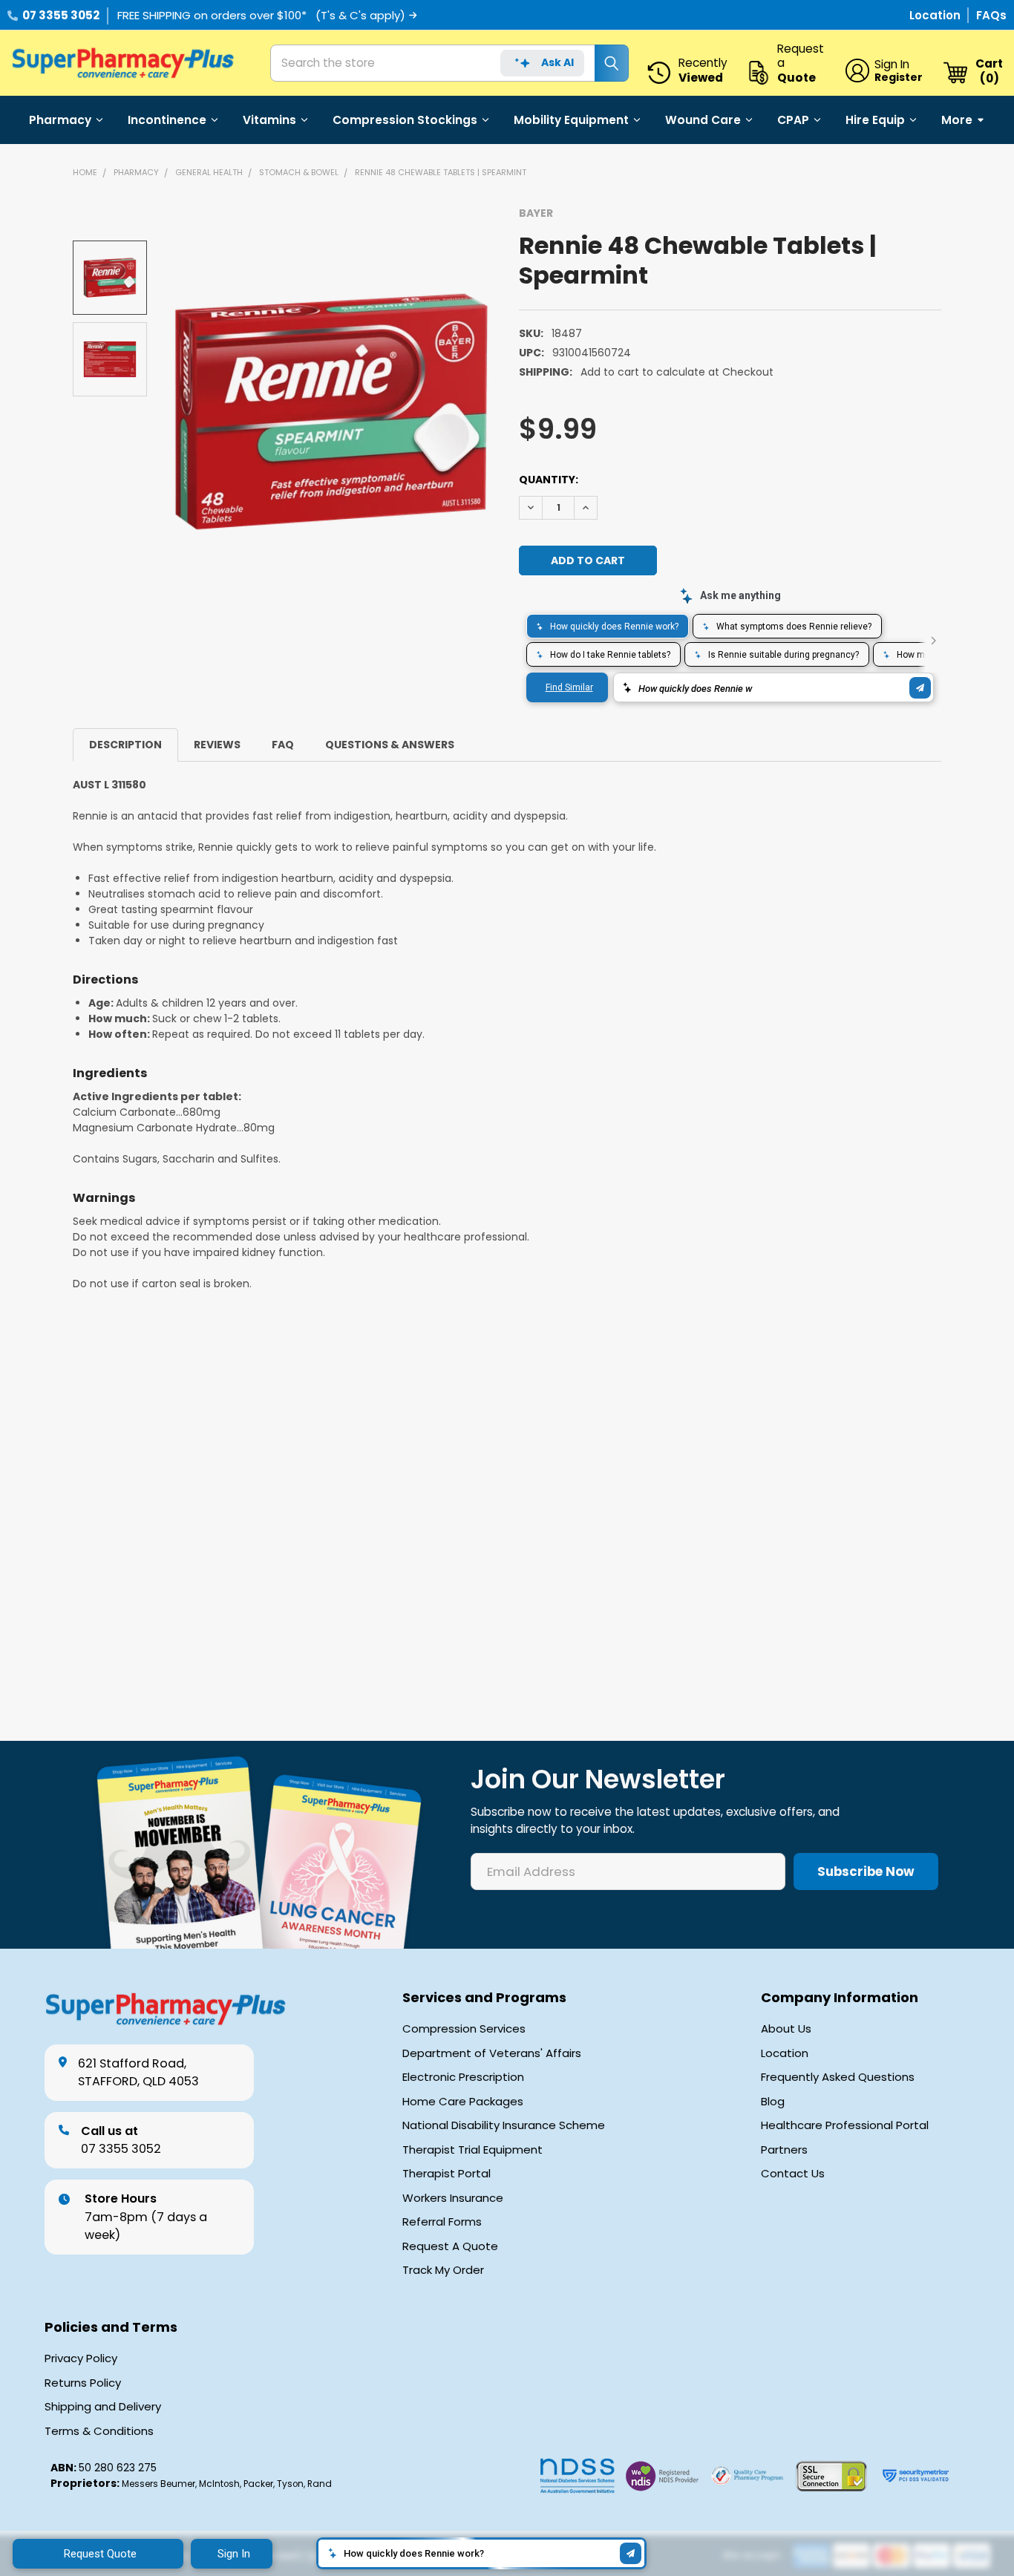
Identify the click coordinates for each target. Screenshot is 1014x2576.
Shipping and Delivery (103, 2407)
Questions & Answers (390, 745)
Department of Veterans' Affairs (492, 2053)
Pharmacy (60, 120)
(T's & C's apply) (360, 15)
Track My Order (443, 2270)
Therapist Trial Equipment (472, 2150)
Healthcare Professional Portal (845, 2125)
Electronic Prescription (463, 2077)
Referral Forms (442, 2222)
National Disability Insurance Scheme (504, 2125)
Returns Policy (83, 2383)
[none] (331, 412)
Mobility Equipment (571, 120)
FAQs (991, 15)
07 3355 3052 (61, 15)
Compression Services (464, 2029)
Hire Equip (875, 120)
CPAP (793, 120)
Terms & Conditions (99, 2431)
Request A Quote (450, 2246)
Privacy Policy (81, 2358)
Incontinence (167, 120)
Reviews (217, 745)
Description (125, 745)
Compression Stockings (405, 120)
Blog (773, 2102)
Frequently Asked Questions (838, 2077)
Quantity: (549, 480)
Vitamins (269, 120)
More (957, 120)
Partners (784, 2150)
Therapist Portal (447, 2174)
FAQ (283, 745)
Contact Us (793, 2174)
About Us (786, 2029)
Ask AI (557, 62)
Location (936, 15)
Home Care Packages (463, 2102)
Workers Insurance (453, 2198)
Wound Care (703, 120)
